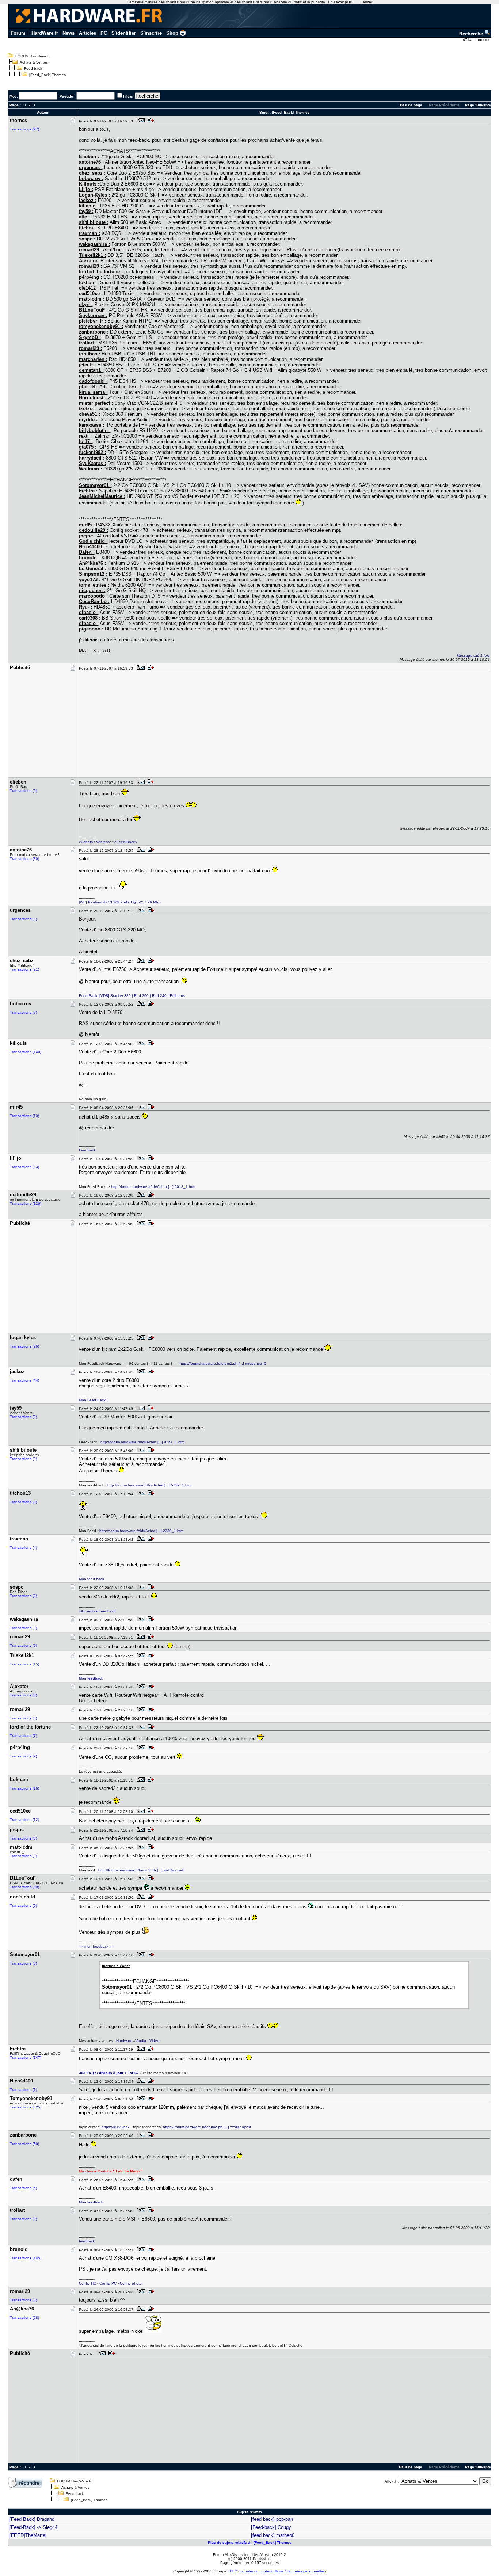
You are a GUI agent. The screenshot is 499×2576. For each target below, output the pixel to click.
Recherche (472, 34)
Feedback (87, 1150)
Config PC (108, 2283)
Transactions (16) (24, 1788)
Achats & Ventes (34, 62)
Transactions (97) (24, 129)
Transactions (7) (23, 1012)
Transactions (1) (23, 2090)
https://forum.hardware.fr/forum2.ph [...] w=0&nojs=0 (207, 2127)
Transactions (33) (24, 1167)
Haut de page (411, 2467)
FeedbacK (107, 1611)
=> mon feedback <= (96, 1946)
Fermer (366, 2)
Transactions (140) (26, 1052)
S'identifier (124, 33)
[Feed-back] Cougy (271, 2527)
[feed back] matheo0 (273, 2535)
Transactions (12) (24, 1820)
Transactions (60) (24, 2144)
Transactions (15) (24, 1664)
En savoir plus (340, 2)
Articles (87, 33)
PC (104, 33)
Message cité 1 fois (473, 656)
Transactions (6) (23, 1838)
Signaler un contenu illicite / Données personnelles (282, 2571)
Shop (172, 33)
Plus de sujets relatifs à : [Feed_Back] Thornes (250, 2543)
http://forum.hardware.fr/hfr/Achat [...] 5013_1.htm (153, 1187)
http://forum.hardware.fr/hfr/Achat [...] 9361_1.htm (142, 1442)
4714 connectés (477, 40)
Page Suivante (478, 105)
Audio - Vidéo (148, 2041)
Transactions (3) (23, 1856)
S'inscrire (151, 33)
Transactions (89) (24, 1887)
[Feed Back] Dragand (32, 2519)
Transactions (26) (24, 1346)
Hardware (124, 2041)
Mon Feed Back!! (93, 1400)
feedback (87, 2241)
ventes (92, 1611)
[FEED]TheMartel (28, 2535)
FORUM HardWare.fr (33, 56)
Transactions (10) (24, 1116)
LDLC (232, 2571)
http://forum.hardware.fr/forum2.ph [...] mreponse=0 (223, 1363)
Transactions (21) (24, 969)
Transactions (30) (24, 859)
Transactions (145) (26, 2258)
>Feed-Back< (126, 842)
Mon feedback (91, 1678)
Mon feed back (92, 1579)
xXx (82, 1611)
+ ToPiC (131, 2073)
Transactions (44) (24, 1380)
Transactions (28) (24, 2318)
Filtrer (128, 96)
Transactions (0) (23, 791)
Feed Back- (89, 996)
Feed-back (33, 68)
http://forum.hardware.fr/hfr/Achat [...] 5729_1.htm (149, 1485)
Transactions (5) (23, 1963)
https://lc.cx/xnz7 (116, 2127)
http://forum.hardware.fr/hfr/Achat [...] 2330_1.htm (141, 1531)
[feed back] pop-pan (272, 2519)
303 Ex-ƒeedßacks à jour (101, 2073)
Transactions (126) (26, 1203)
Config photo (131, 2283)
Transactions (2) (23, 919)
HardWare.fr (45, 33)
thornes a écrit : (116, 1966)
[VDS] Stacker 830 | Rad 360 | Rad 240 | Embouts (142, 996)
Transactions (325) (26, 2107)
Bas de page (411, 105)
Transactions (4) (23, 1548)
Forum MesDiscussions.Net (236, 2555)
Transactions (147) (26, 2057)
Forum (18, 33)
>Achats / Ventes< (94, 842)
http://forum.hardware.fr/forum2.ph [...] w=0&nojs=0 (141, 1870)
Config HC (87, 2283)
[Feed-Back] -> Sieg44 (33, 2527)
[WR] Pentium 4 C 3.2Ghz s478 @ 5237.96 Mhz (119, 902)
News (68, 33)
